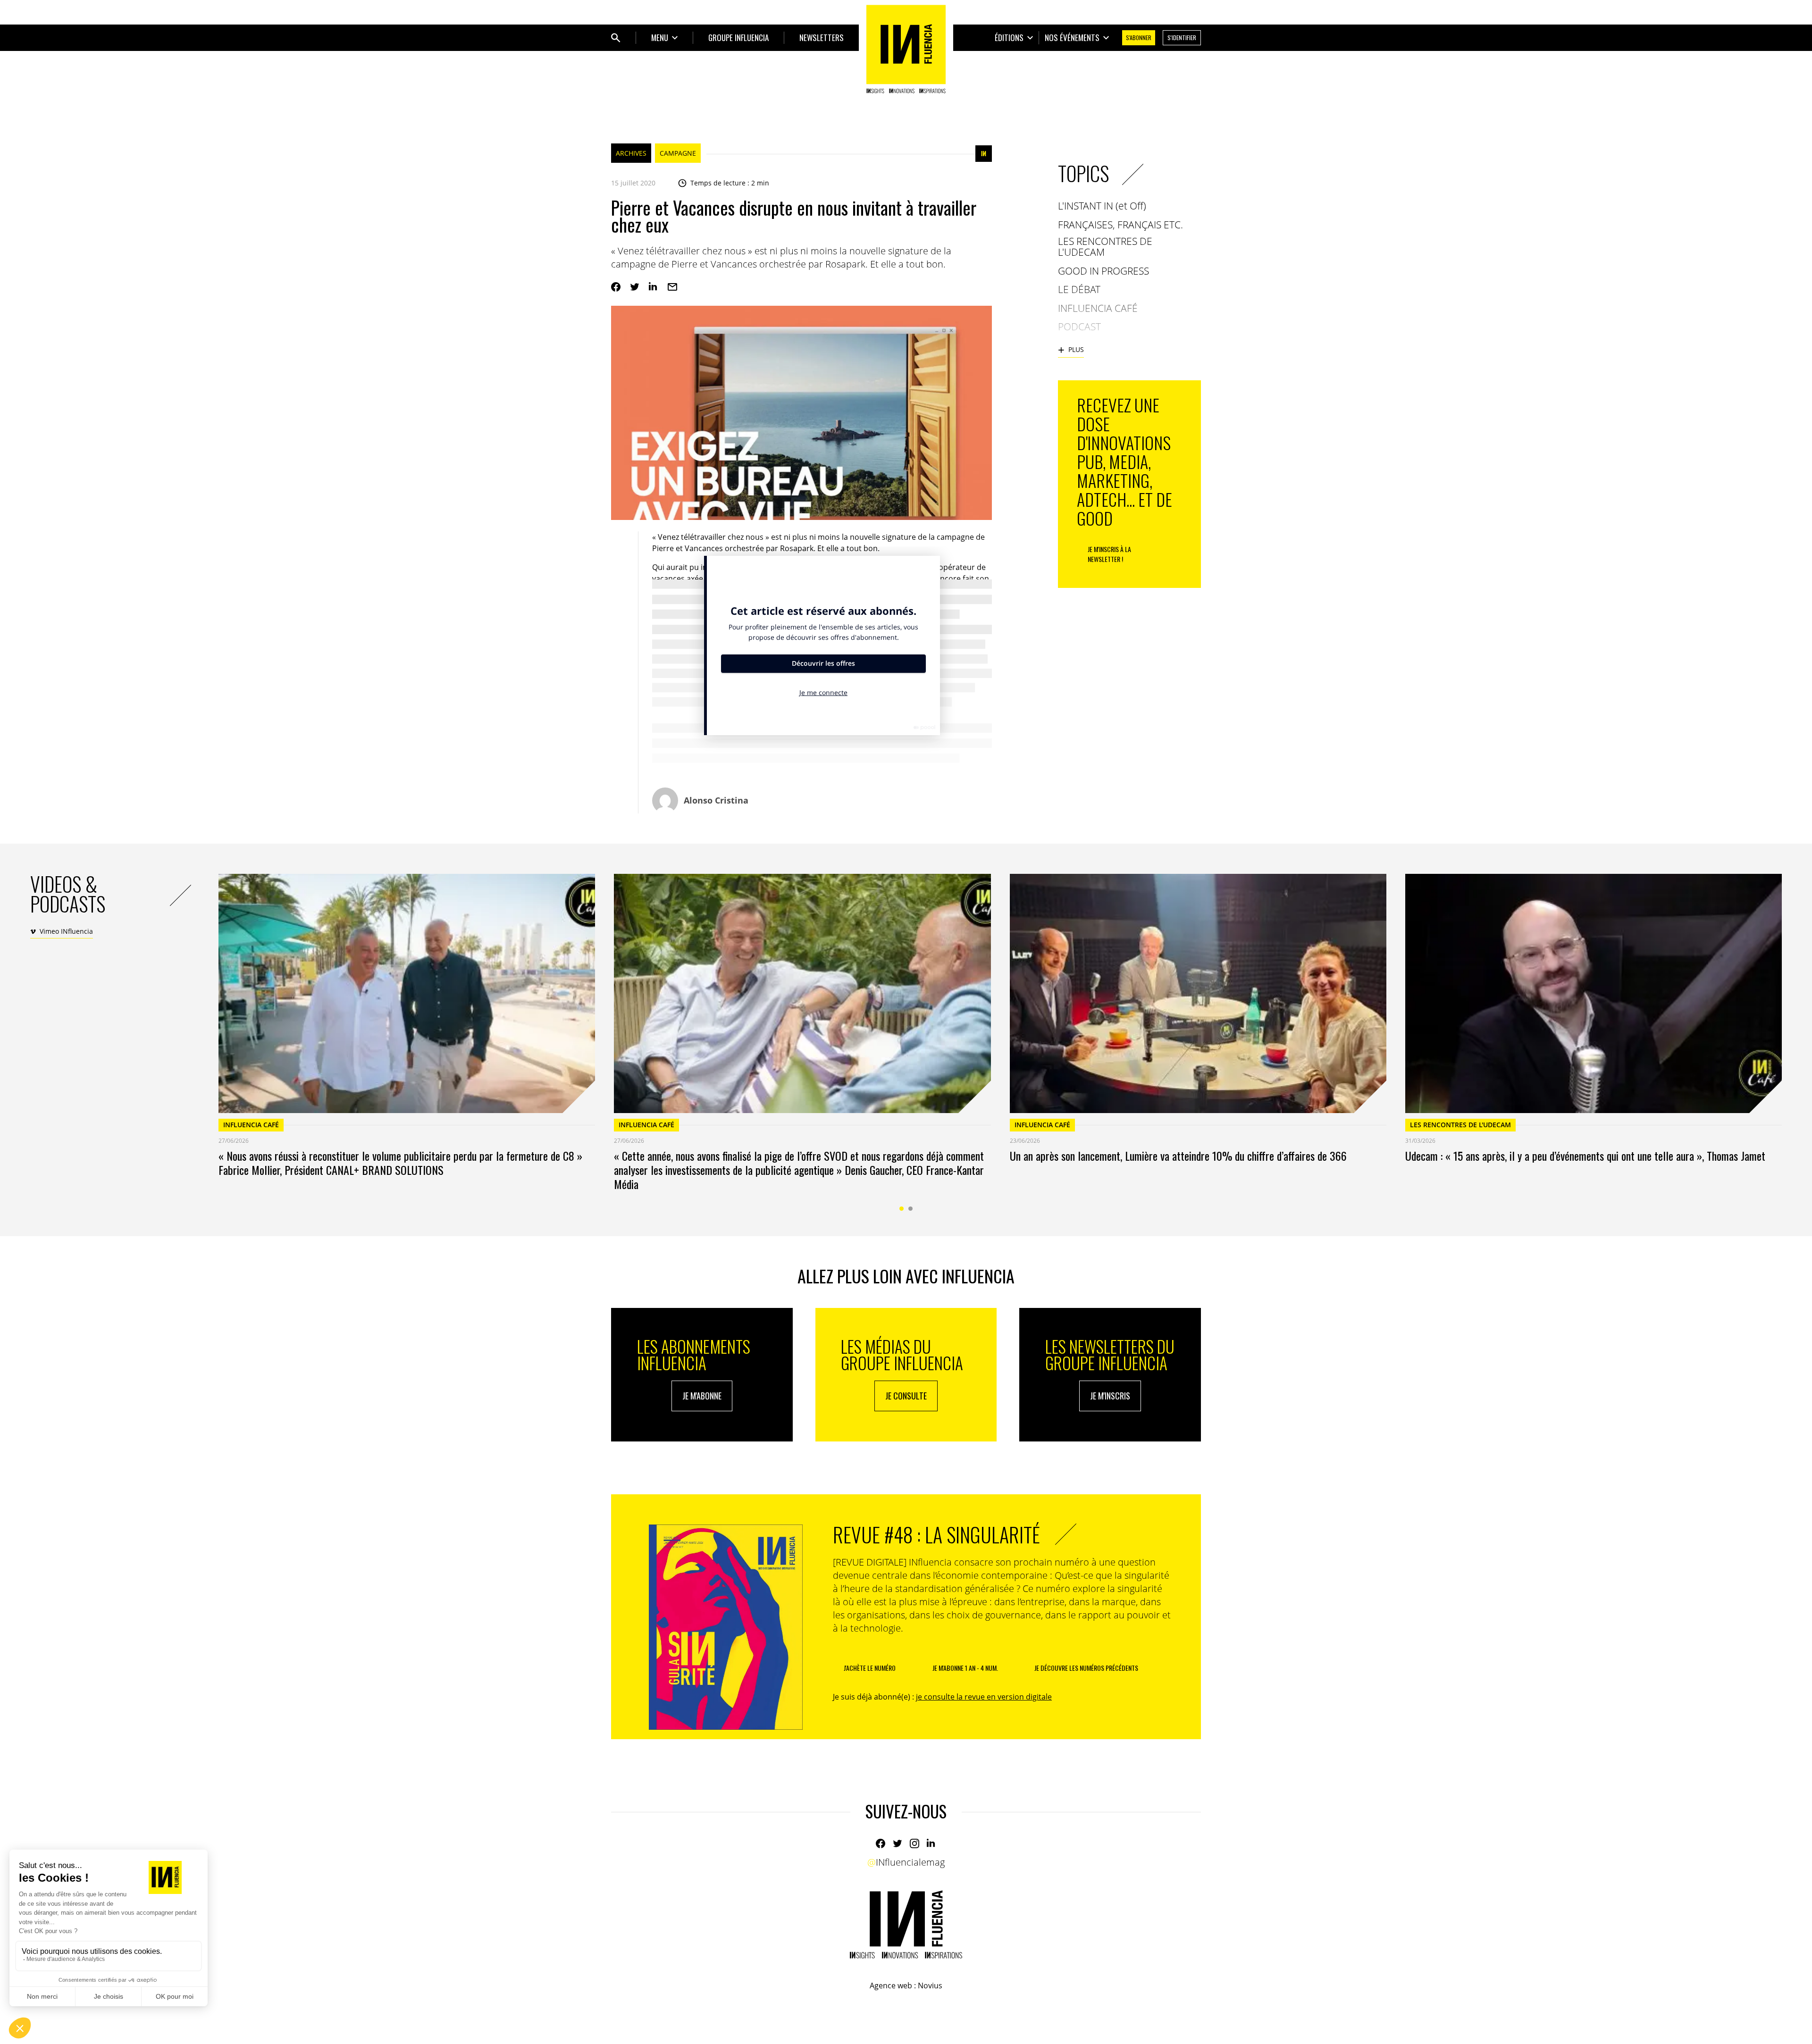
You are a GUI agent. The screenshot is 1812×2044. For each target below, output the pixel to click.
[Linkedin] (654, 287)
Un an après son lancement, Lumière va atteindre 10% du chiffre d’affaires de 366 (1178, 1156)
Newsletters (822, 38)
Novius (930, 1985)
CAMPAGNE (678, 153)
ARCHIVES (631, 153)
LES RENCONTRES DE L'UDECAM (1460, 1125)
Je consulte (906, 1396)
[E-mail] (672, 287)
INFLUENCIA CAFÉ (251, 1125)
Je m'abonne (702, 1396)
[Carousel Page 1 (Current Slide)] (902, 1209)
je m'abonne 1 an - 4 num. (965, 1668)
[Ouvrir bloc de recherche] (616, 38)
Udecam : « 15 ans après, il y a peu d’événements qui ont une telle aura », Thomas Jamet (1585, 1156)
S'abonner (1139, 38)
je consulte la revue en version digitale (984, 1697)
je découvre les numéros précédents (1086, 1668)
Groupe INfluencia (738, 38)
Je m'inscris (1110, 1396)
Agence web (891, 1985)
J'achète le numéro (870, 1668)
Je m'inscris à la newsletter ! (1109, 554)
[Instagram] (914, 1843)
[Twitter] (635, 287)
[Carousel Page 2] (910, 1209)
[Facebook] (616, 287)
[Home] (906, 49)
